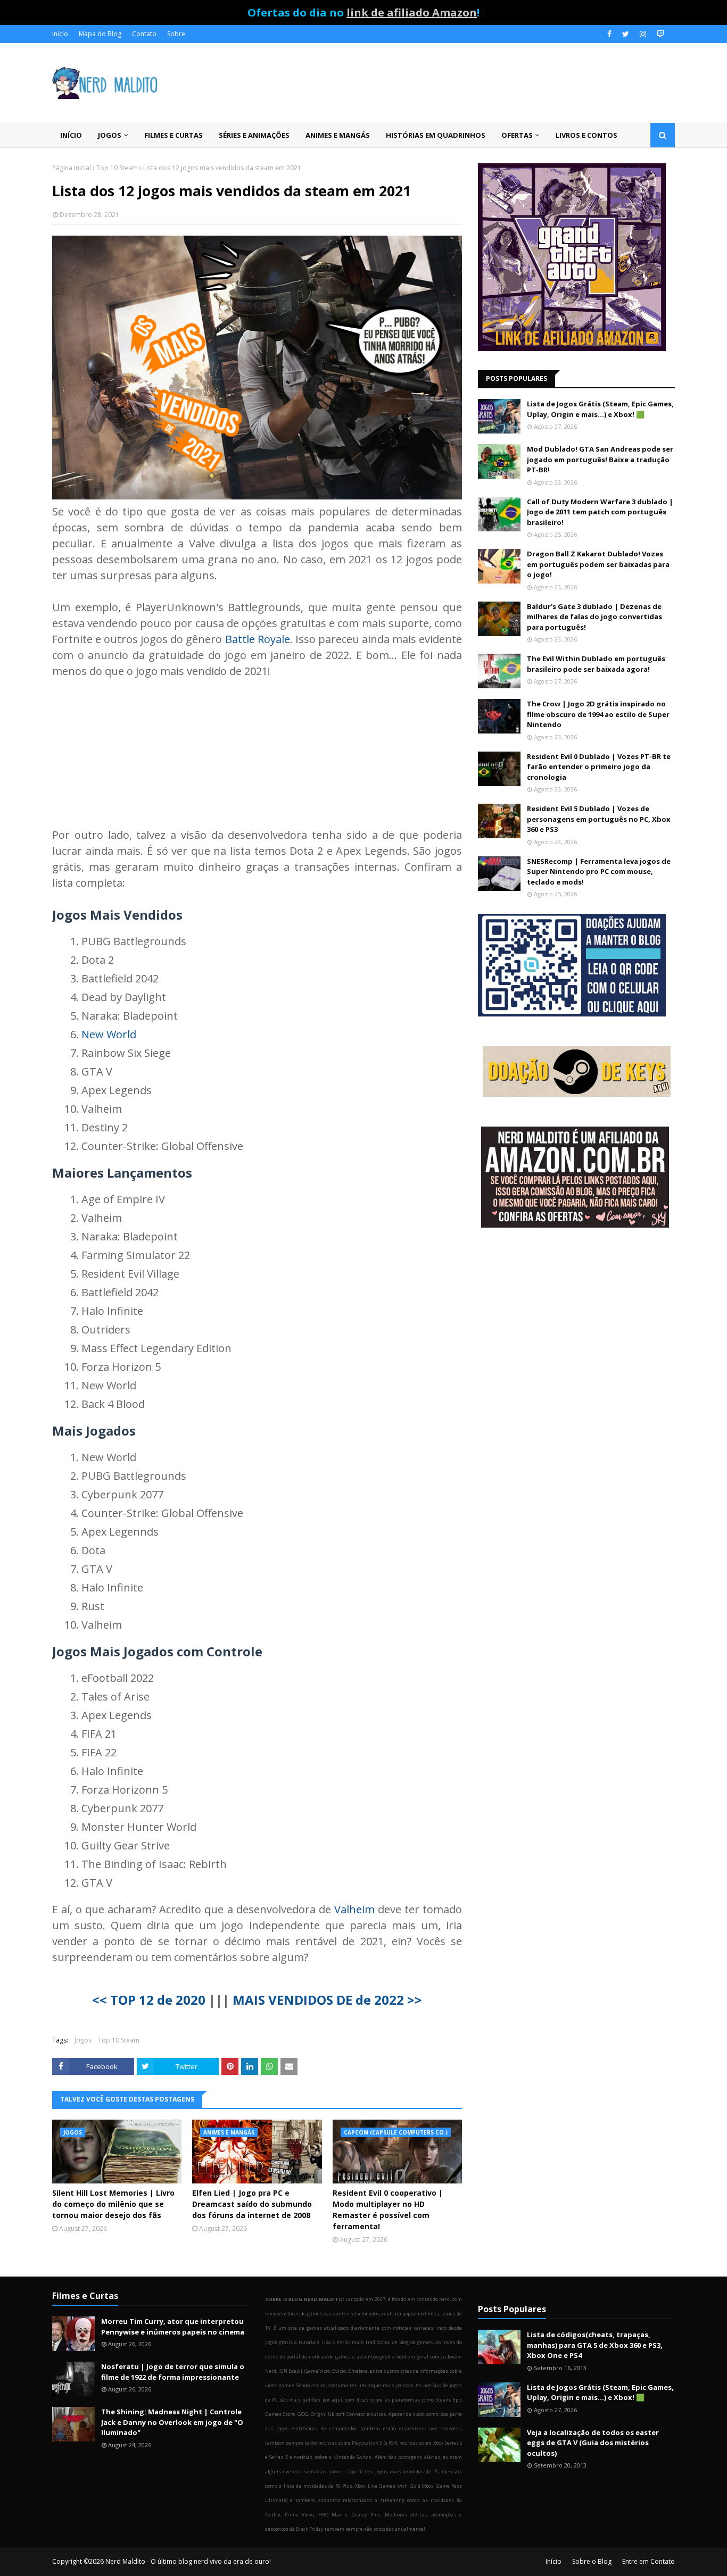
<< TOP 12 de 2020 (149, 2000)
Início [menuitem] (71, 135)
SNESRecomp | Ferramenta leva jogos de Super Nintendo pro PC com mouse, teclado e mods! (599, 872)
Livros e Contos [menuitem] (586, 135)
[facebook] (609, 34)
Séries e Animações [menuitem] (254, 135)
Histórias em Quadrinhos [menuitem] (436, 135)
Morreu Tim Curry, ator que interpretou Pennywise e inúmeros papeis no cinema (173, 2327)
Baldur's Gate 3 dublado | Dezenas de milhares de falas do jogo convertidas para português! (594, 617)
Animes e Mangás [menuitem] (338, 135)
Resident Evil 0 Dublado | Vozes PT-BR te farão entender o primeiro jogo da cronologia (599, 767)
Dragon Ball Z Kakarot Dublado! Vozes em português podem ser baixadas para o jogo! (598, 564)
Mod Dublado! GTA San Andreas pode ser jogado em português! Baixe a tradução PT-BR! (600, 459)
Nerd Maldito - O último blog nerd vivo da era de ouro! (188, 2561)
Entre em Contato (648, 2561)
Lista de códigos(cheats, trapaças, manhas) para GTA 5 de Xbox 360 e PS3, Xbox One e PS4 (595, 2345)
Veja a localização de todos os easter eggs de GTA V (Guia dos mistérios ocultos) (593, 2443)
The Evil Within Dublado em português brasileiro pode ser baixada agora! (596, 664)
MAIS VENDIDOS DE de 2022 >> (327, 2000)
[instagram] (643, 34)
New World (109, 1034)
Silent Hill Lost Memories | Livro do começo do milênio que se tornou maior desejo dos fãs (113, 2204)
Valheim (354, 1909)
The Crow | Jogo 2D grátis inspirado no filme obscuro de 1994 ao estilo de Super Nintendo (598, 714)
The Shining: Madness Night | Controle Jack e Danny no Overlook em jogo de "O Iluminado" (172, 2422)
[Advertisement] (576, 1321)
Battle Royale (258, 639)
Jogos (83, 2040)
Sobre (176, 34)
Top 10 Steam (117, 168)
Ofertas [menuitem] (517, 135)
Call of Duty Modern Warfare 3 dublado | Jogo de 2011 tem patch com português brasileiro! (600, 512)
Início (60, 34)
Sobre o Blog (592, 2561)
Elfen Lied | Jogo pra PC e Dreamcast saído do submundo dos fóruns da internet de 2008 (252, 2204)
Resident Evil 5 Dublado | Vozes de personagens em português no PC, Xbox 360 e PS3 (599, 819)
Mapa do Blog (100, 34)
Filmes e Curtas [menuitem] (174, 135)
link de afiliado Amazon (412, 12)
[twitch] (659, 34)
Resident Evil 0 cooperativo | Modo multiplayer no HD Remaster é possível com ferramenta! (388, 2210)
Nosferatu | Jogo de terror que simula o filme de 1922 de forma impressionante (173, 2372)
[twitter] (626, 34)
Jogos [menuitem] (110, 135)
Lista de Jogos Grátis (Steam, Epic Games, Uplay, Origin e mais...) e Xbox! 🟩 (600, 409)
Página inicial (72, 168)
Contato (144, 34)
